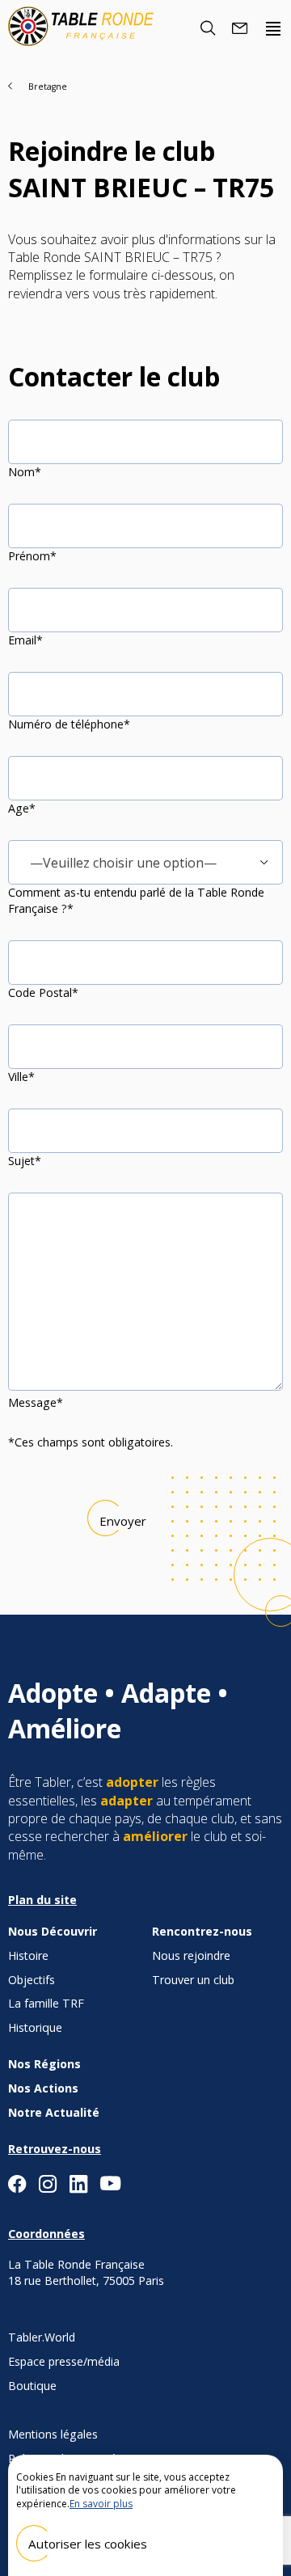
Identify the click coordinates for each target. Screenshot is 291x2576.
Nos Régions (44, 2064)
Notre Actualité (54, 2112)
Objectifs (32, 1980)
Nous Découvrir (53, 1931)
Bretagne (48, 87)
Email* (25, 640)
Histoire (28, 1955)
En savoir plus (101, 2504)
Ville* (21, 1077)
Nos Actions (43, 2088)
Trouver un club (193, 1980)
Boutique (32, 2386)
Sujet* (25, 1161)
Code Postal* (43, 992)
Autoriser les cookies (88, 2544)
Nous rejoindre (191, 1955)
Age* (22, 808)
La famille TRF (46, 2003)
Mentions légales (53, 2434)
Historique (35, 2027)
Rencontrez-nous (202, 1931)
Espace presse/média (64, 2361)
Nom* (25, 472)
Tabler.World (42, 2337)
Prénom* (32, 556)
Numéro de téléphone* (69, 724)
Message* (36, 1402)
